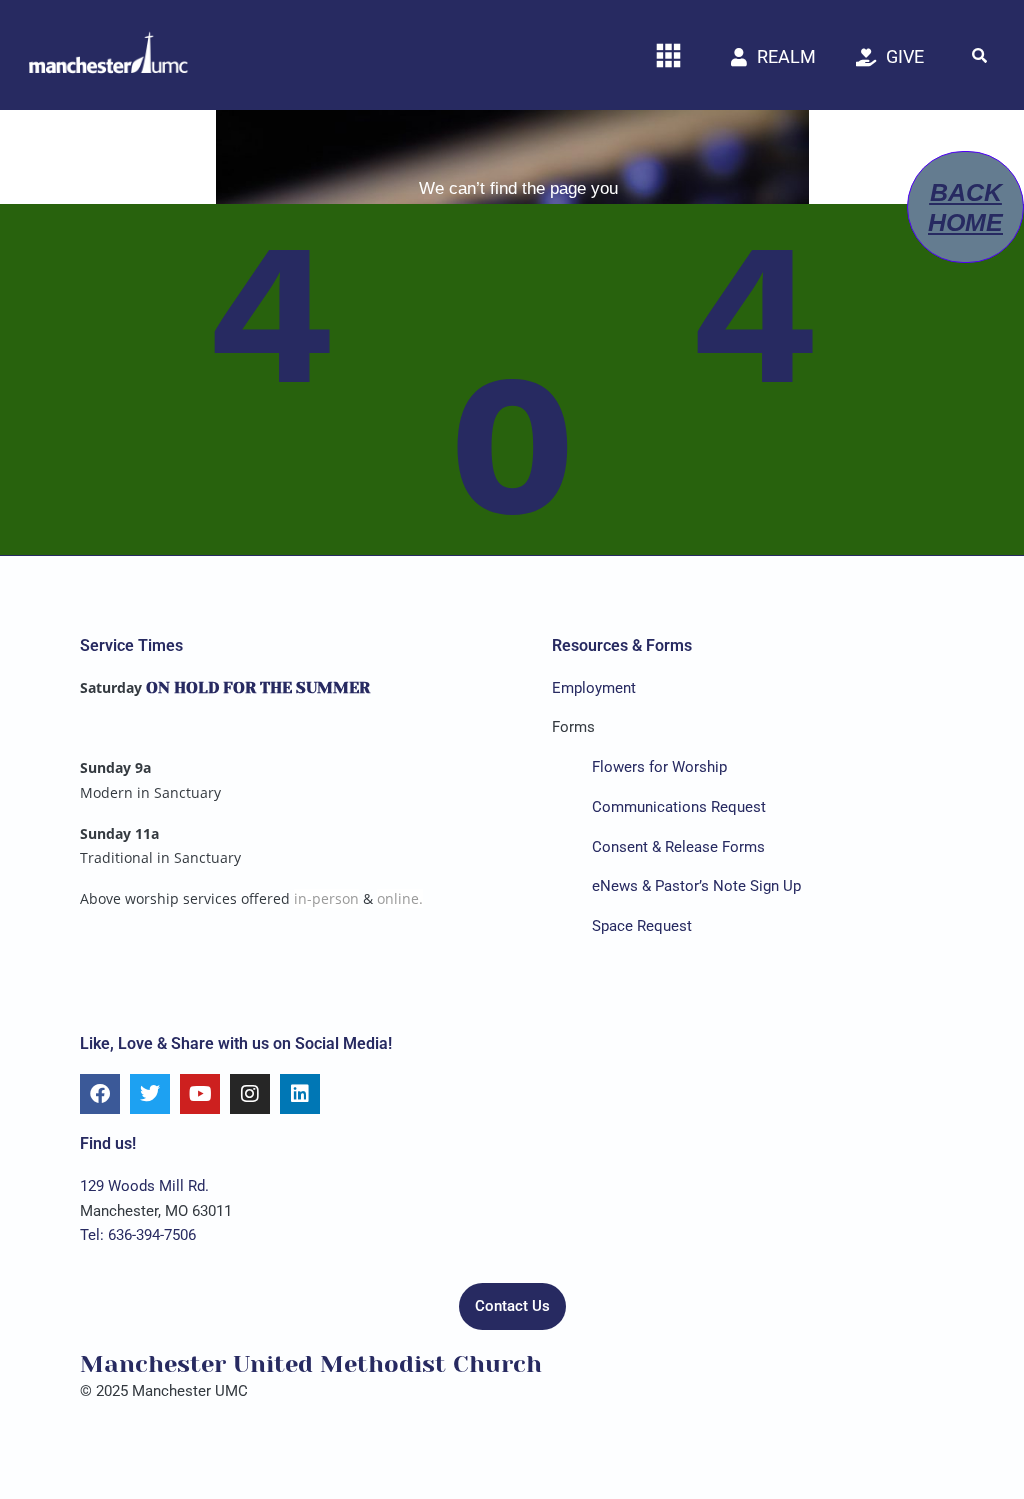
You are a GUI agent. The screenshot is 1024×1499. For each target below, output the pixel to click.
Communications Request (679, 807)
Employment (594, 688)
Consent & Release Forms (678, 847)
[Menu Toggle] (668, 55)
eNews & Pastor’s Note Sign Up (696, 886)
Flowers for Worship (659, 767)
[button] (979, 55)
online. (400, 898)
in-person (326, 898)
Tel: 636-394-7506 (138, 1235)
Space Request (642, 926)
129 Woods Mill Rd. (144, 1186)
